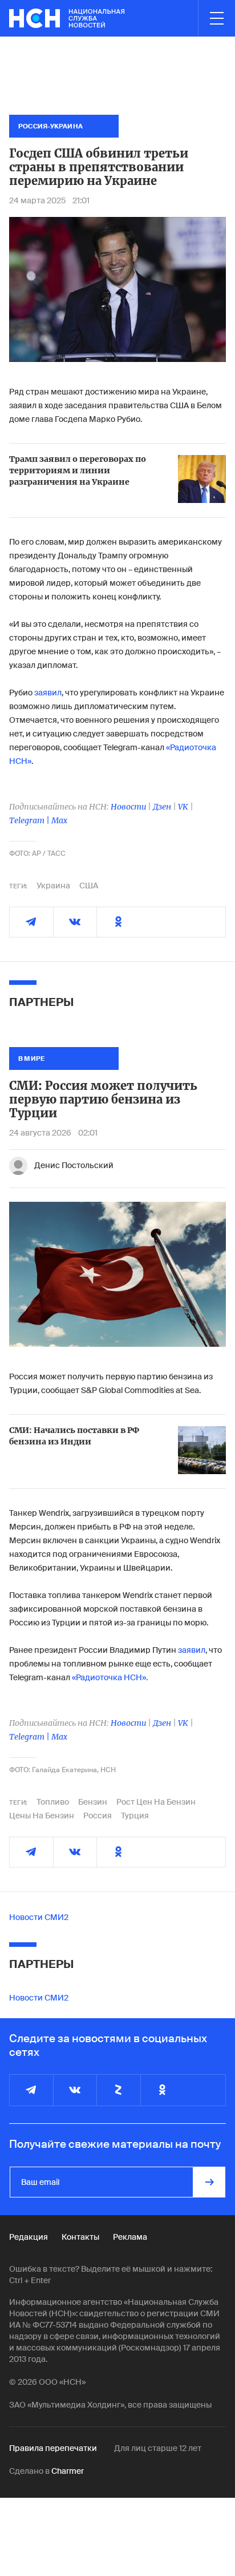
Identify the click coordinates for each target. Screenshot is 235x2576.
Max (59, 820)
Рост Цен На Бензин (156, 1802)
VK (183, 807)
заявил (48, 693)
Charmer (68, 2471)
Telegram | (30, 820)
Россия (98, 1816)
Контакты (80, 2237)
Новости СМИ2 (39, 1917)
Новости (128, 807)
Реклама (130, 2237)
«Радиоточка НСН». (110, 1677)
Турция (135, 1816)
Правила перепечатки (53, 2448)
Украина (53, 885)
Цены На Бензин (42, 1816)
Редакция (29, 2237)
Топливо (53, 1802)
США (89, 885)
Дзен (162, 807)
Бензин (93, 1802)
